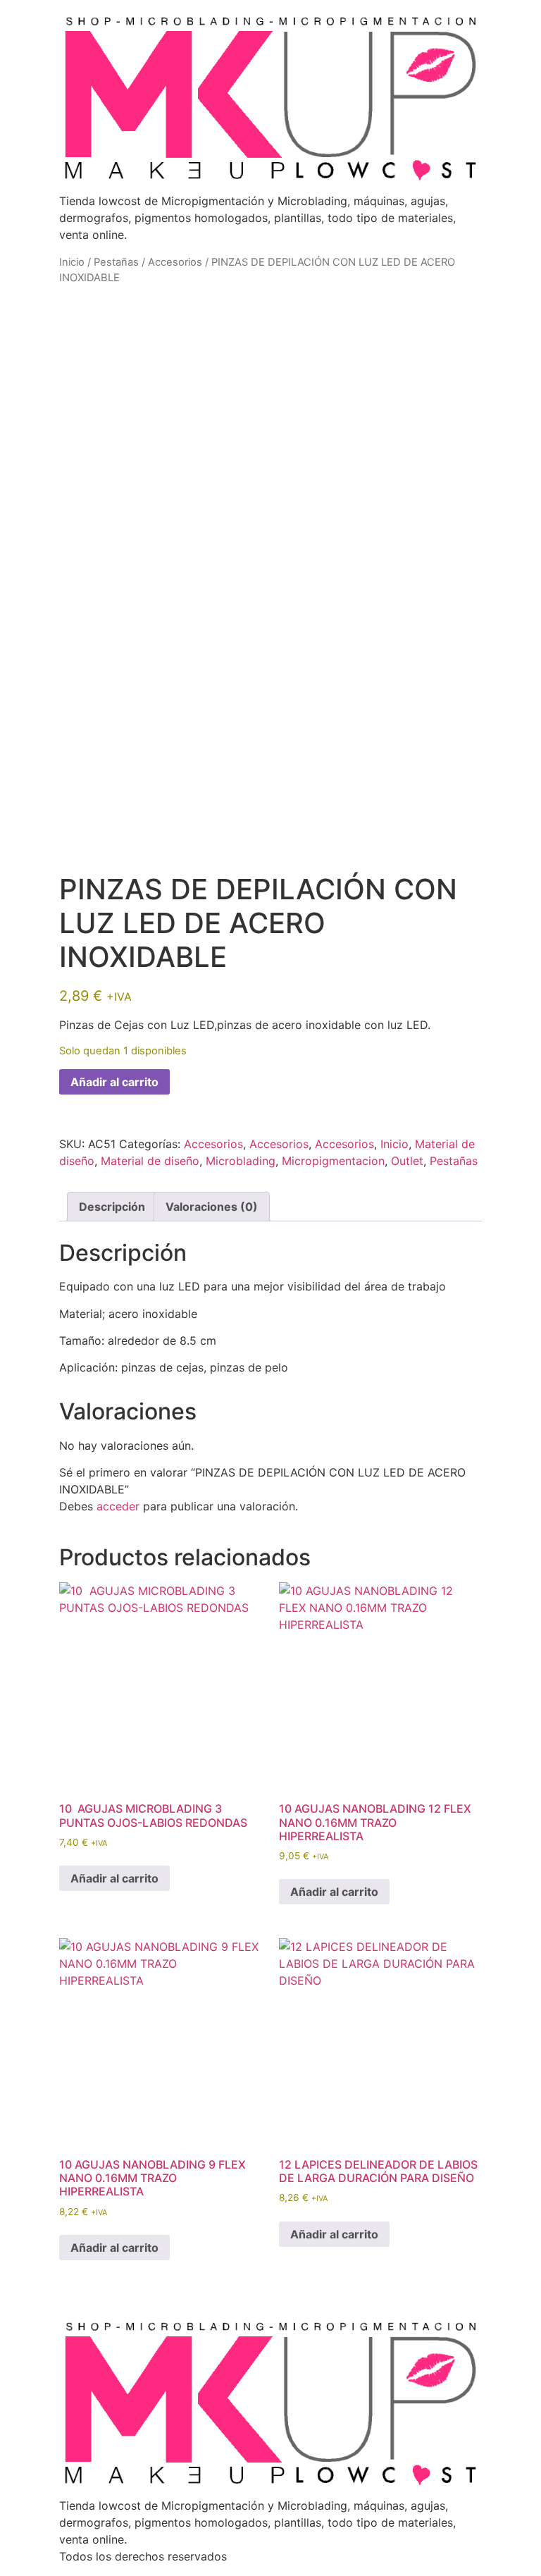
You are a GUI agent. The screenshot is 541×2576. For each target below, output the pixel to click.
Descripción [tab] (112, 1207)
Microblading (241, 1161)
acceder (118, 1506)
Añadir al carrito (114, 1082)
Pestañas (116, 262)
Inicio (72, 262)
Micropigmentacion (333, 1161)
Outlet (407, 1161)
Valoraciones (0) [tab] (212, 1207)
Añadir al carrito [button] (114, 1878)
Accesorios (175, 262)
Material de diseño (150, 1161)
